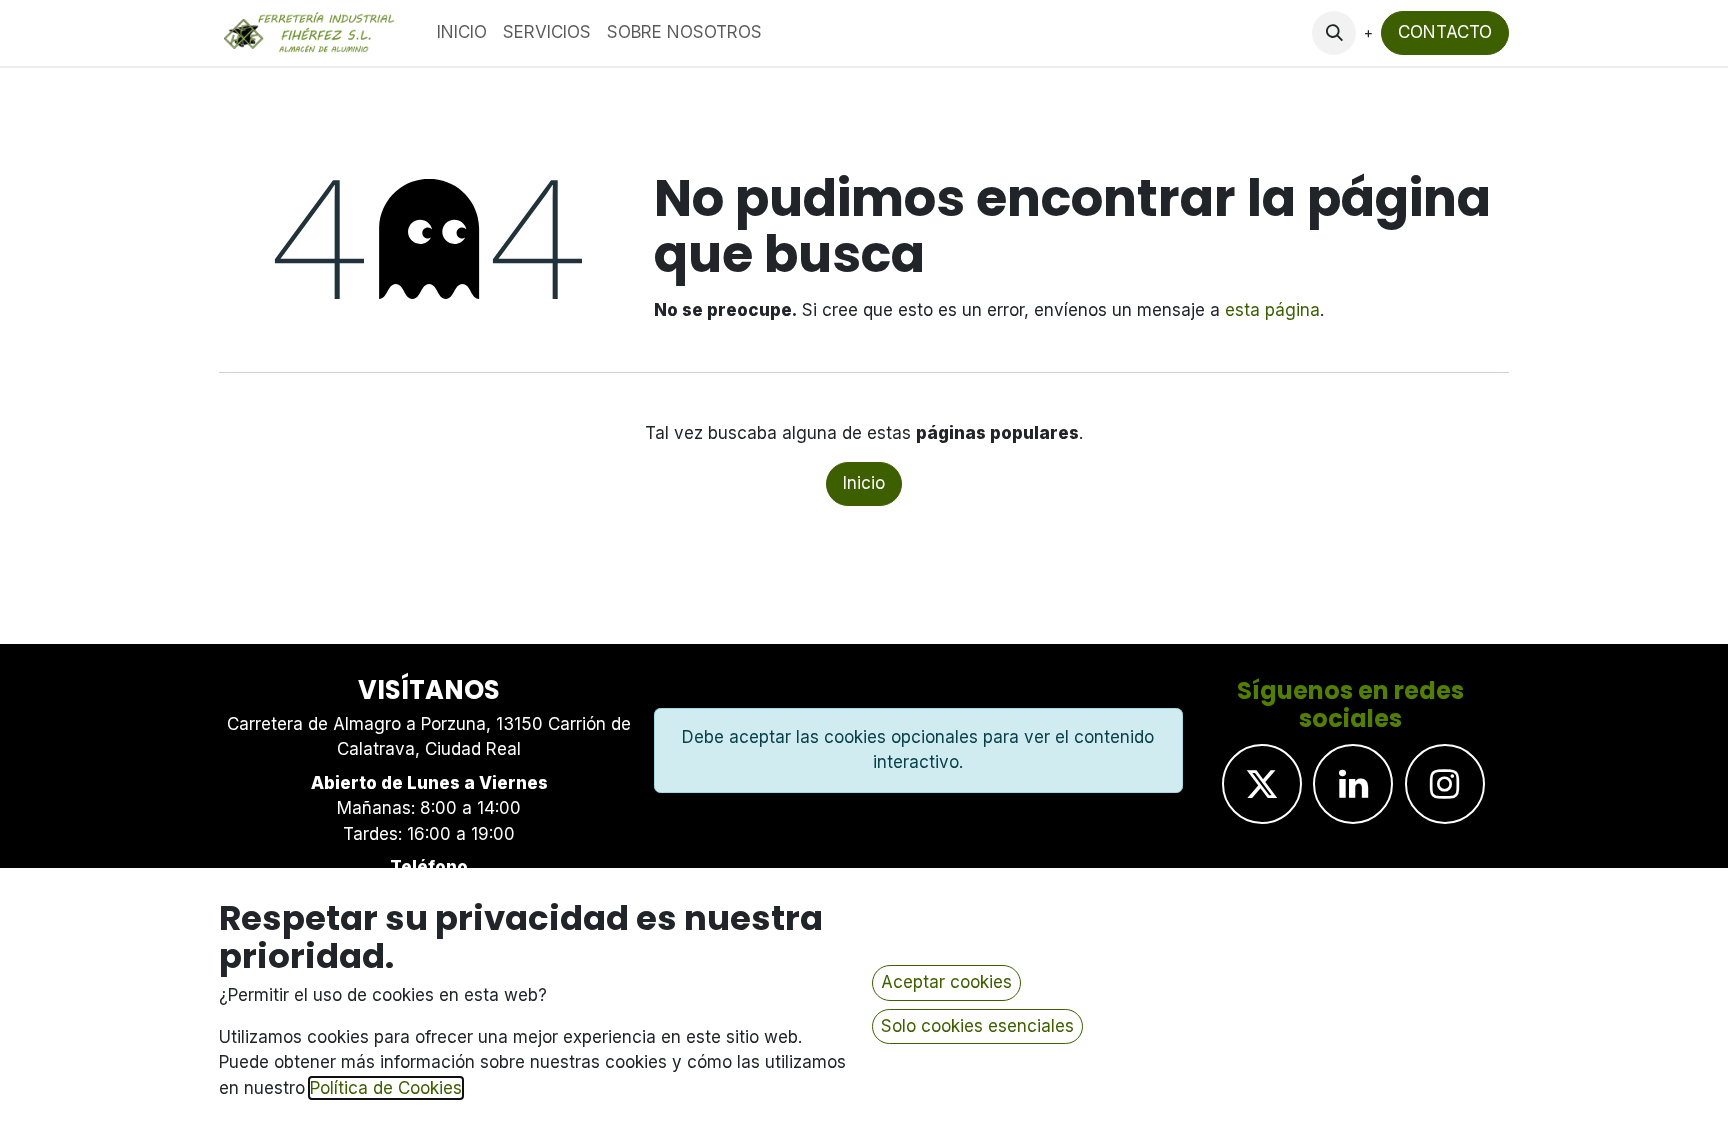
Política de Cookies (386, 1088)
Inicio (864, 483)
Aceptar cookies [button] (946, 982)
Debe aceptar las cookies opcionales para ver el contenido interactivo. (918, 750)
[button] (1334, 33)
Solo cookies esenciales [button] (977, 1026)
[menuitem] (462, 33)
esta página (1272, 310)
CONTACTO (1445, 32)
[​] (1262, 784)
